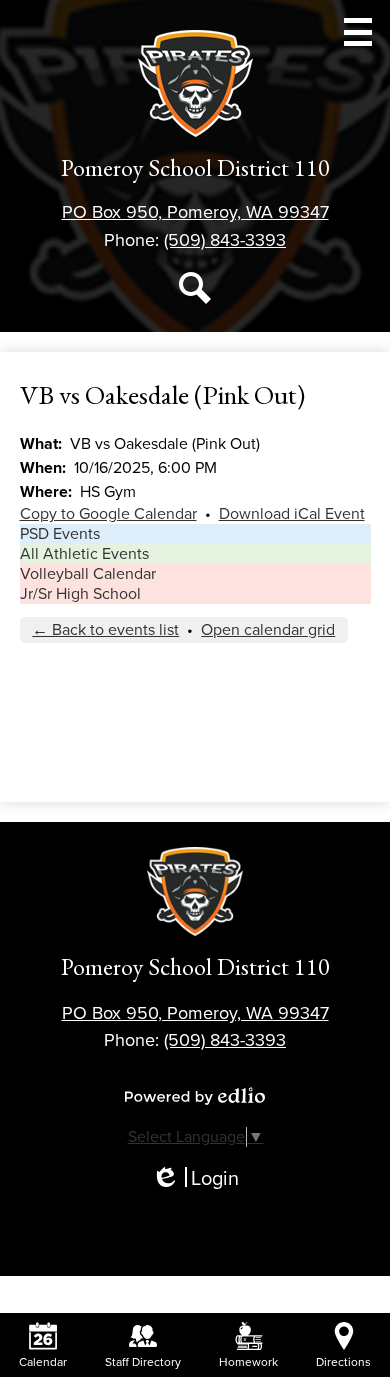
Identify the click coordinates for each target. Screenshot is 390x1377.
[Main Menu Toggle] (358, 32)
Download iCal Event (292, 514)
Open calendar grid (268, 630)
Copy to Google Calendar (108, 514)
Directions (343, 1362)
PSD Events (60, 534)
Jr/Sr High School (80, 594)
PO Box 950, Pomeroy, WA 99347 (195, 212)
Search (195, 288)
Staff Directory (143, 1362)
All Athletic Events (84, 554)
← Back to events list (105, 630)
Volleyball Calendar (88, 574)
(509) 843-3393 (225, 240)
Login (195, 1179)
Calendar (43, 1362)
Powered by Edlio (195, 1096)
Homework (248, 1362)
